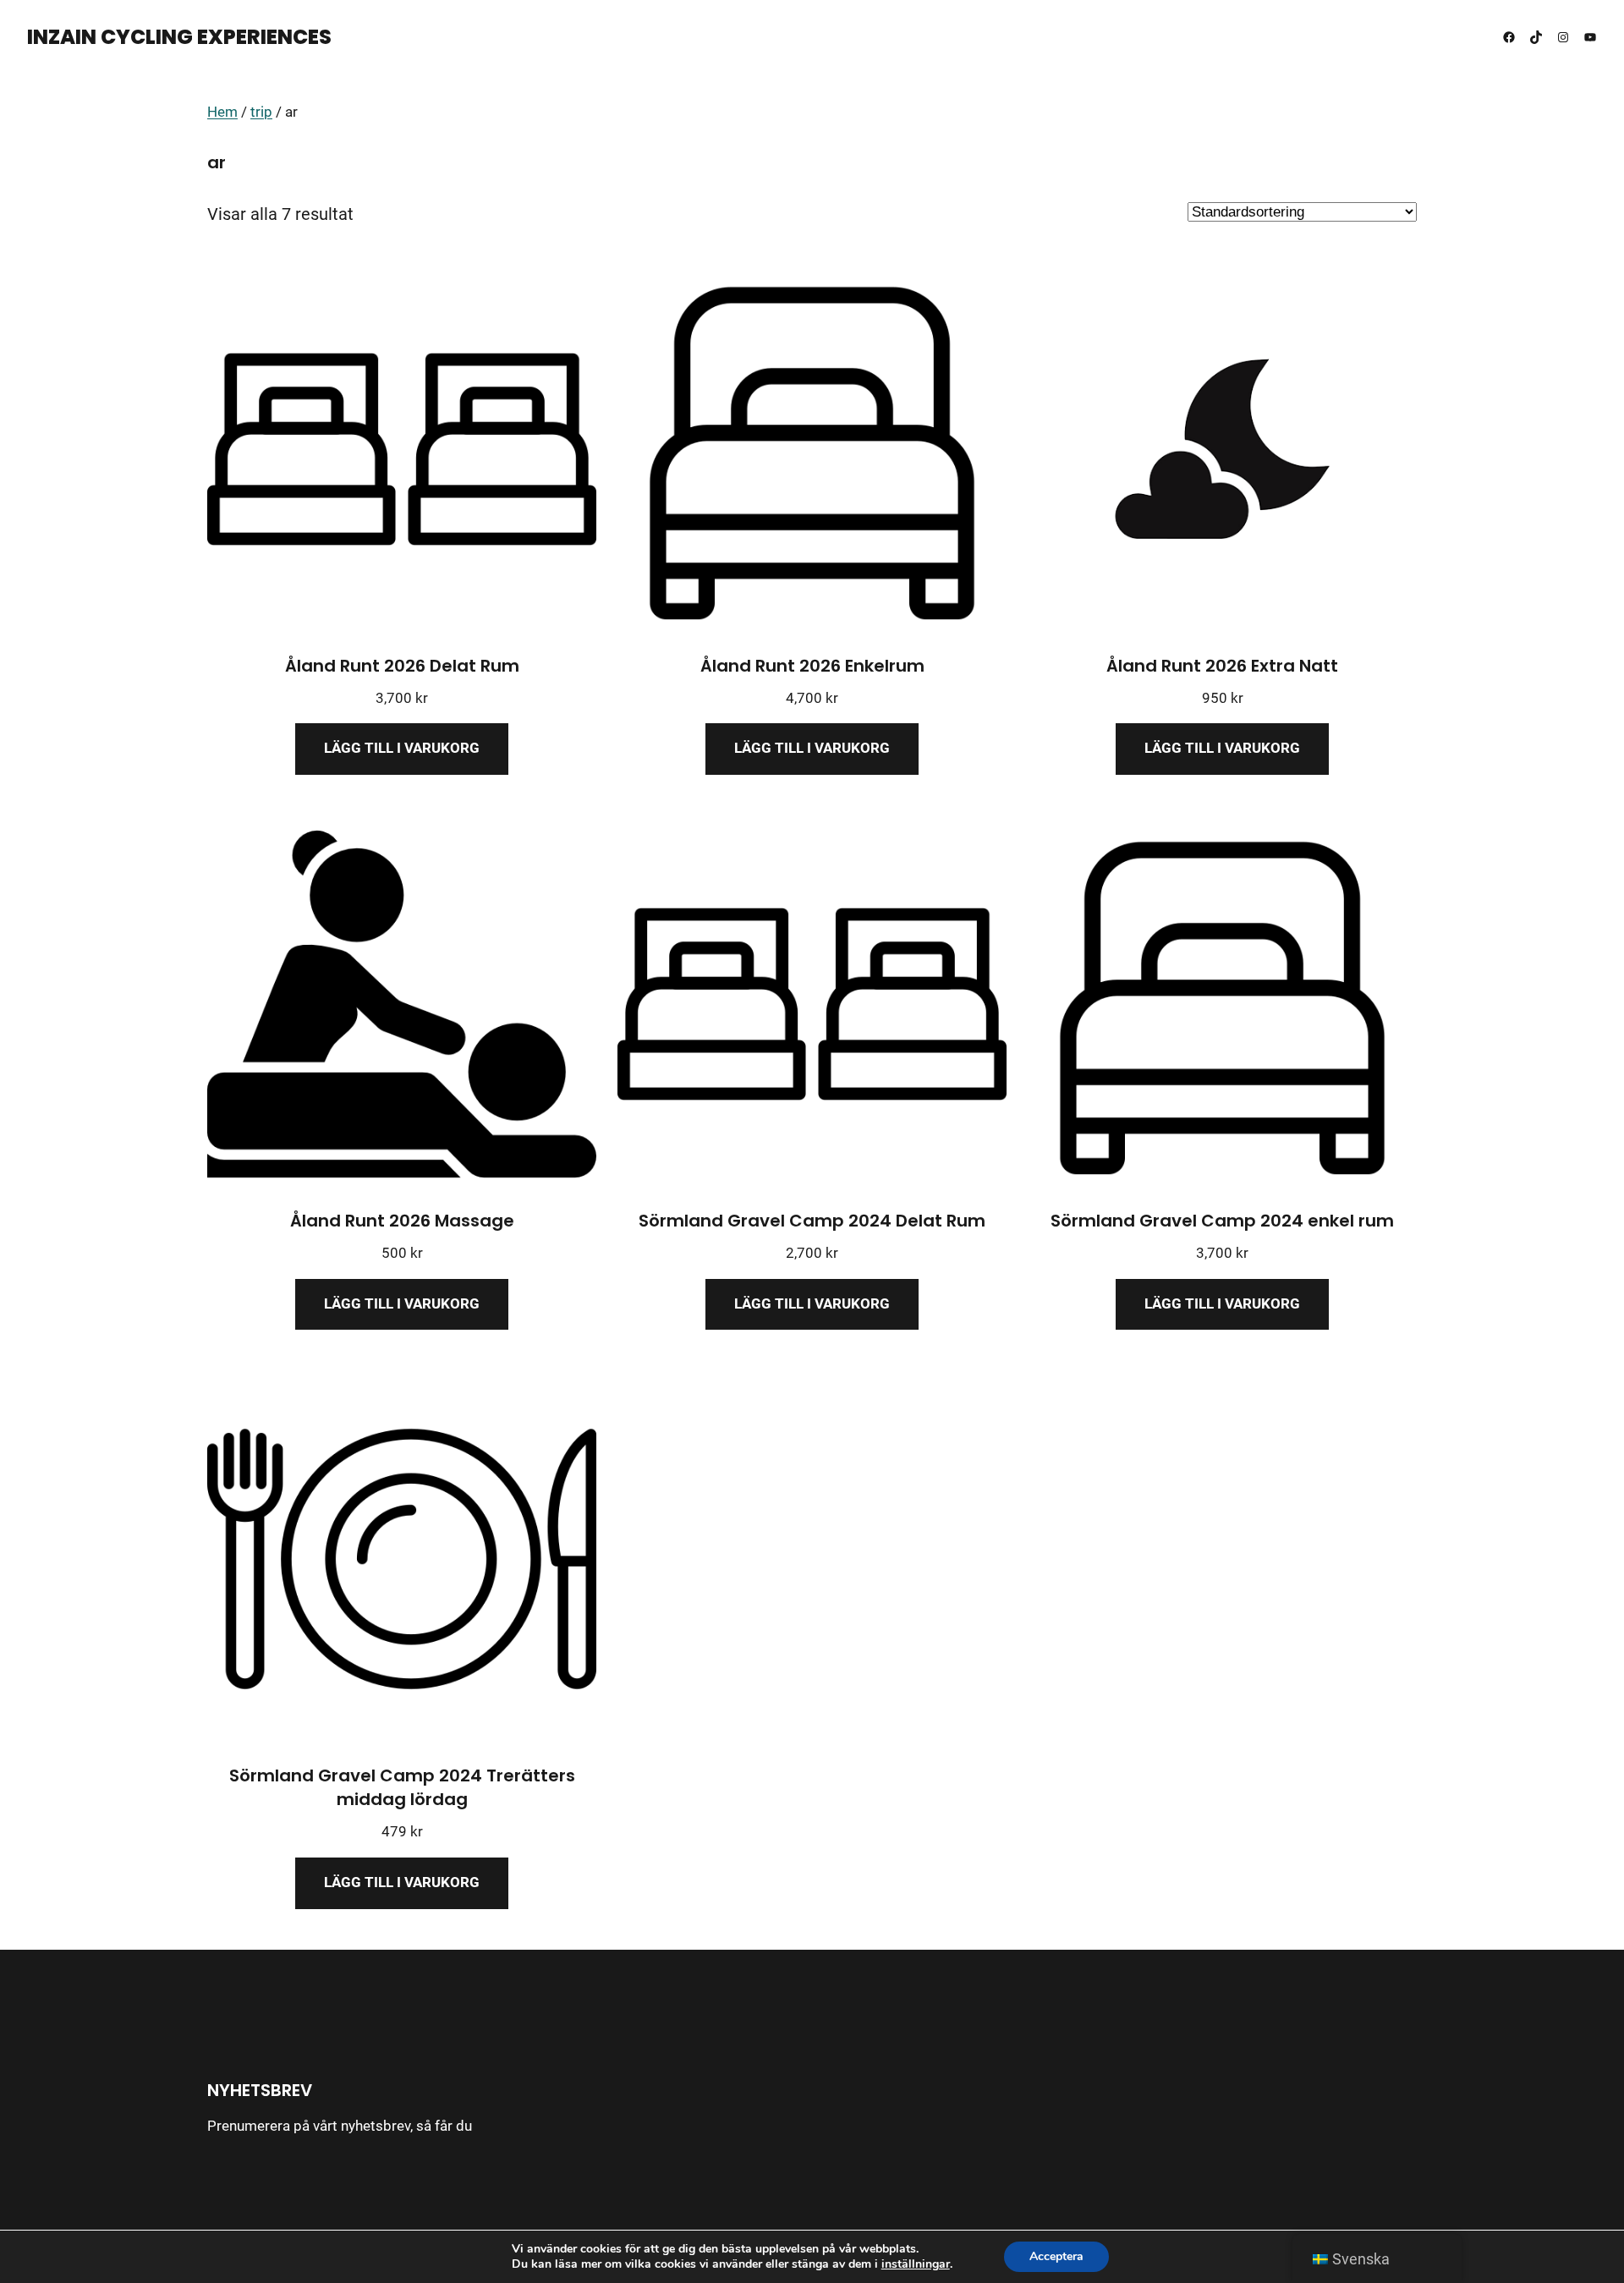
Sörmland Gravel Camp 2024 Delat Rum (812, 1221)
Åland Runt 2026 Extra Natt (1222, 666)
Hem (222, 112)
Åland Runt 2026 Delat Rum (402, 666)
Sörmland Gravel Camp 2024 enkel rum (1222, 1221)
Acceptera (1056, 2256)
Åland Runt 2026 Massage (402, 1221)
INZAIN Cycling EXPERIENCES (179, 37)
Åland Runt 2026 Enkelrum (812, 666)
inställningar (916, 2264)
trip (261, 112)
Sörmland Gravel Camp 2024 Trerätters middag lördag (402, 1787)
